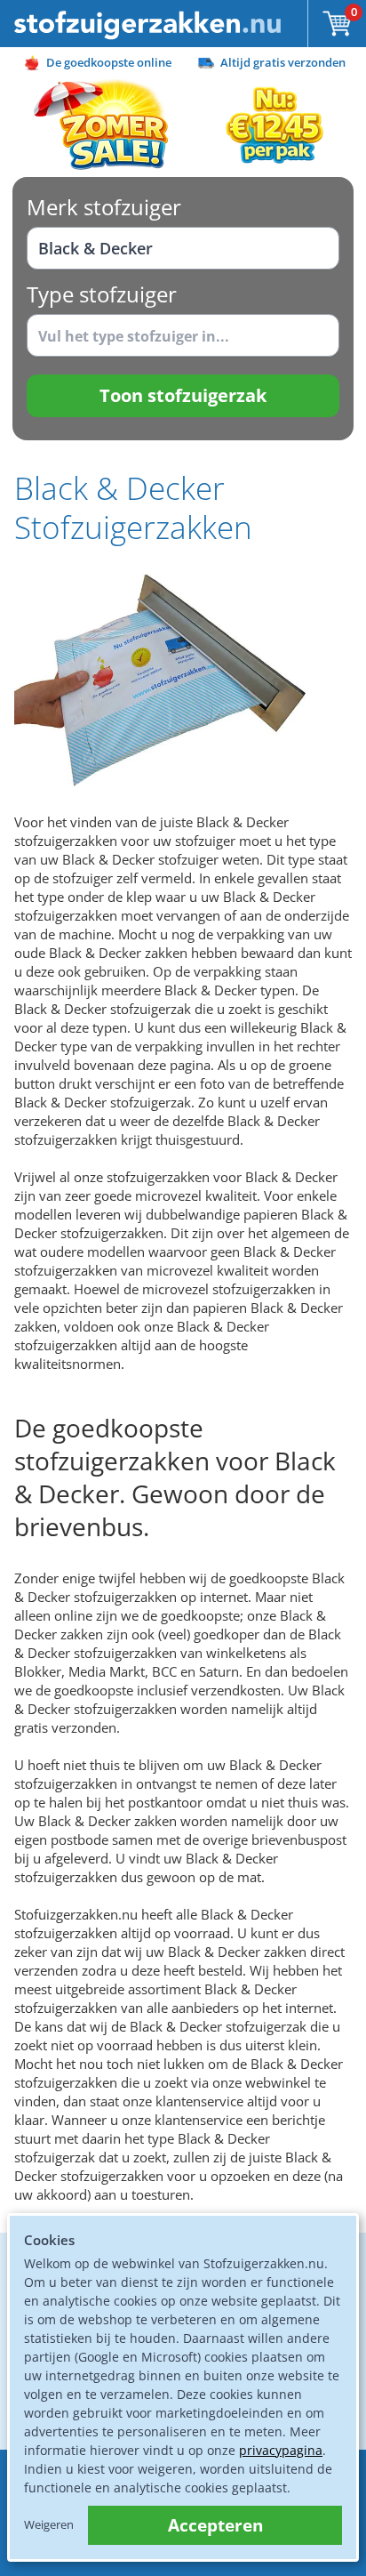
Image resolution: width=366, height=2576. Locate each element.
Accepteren (215, 2525)
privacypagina (281, 2450)
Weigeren (49, 2524)
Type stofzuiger (102, 294)
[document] (183, 2387)
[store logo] (147, 24)
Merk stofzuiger (104, 207)
